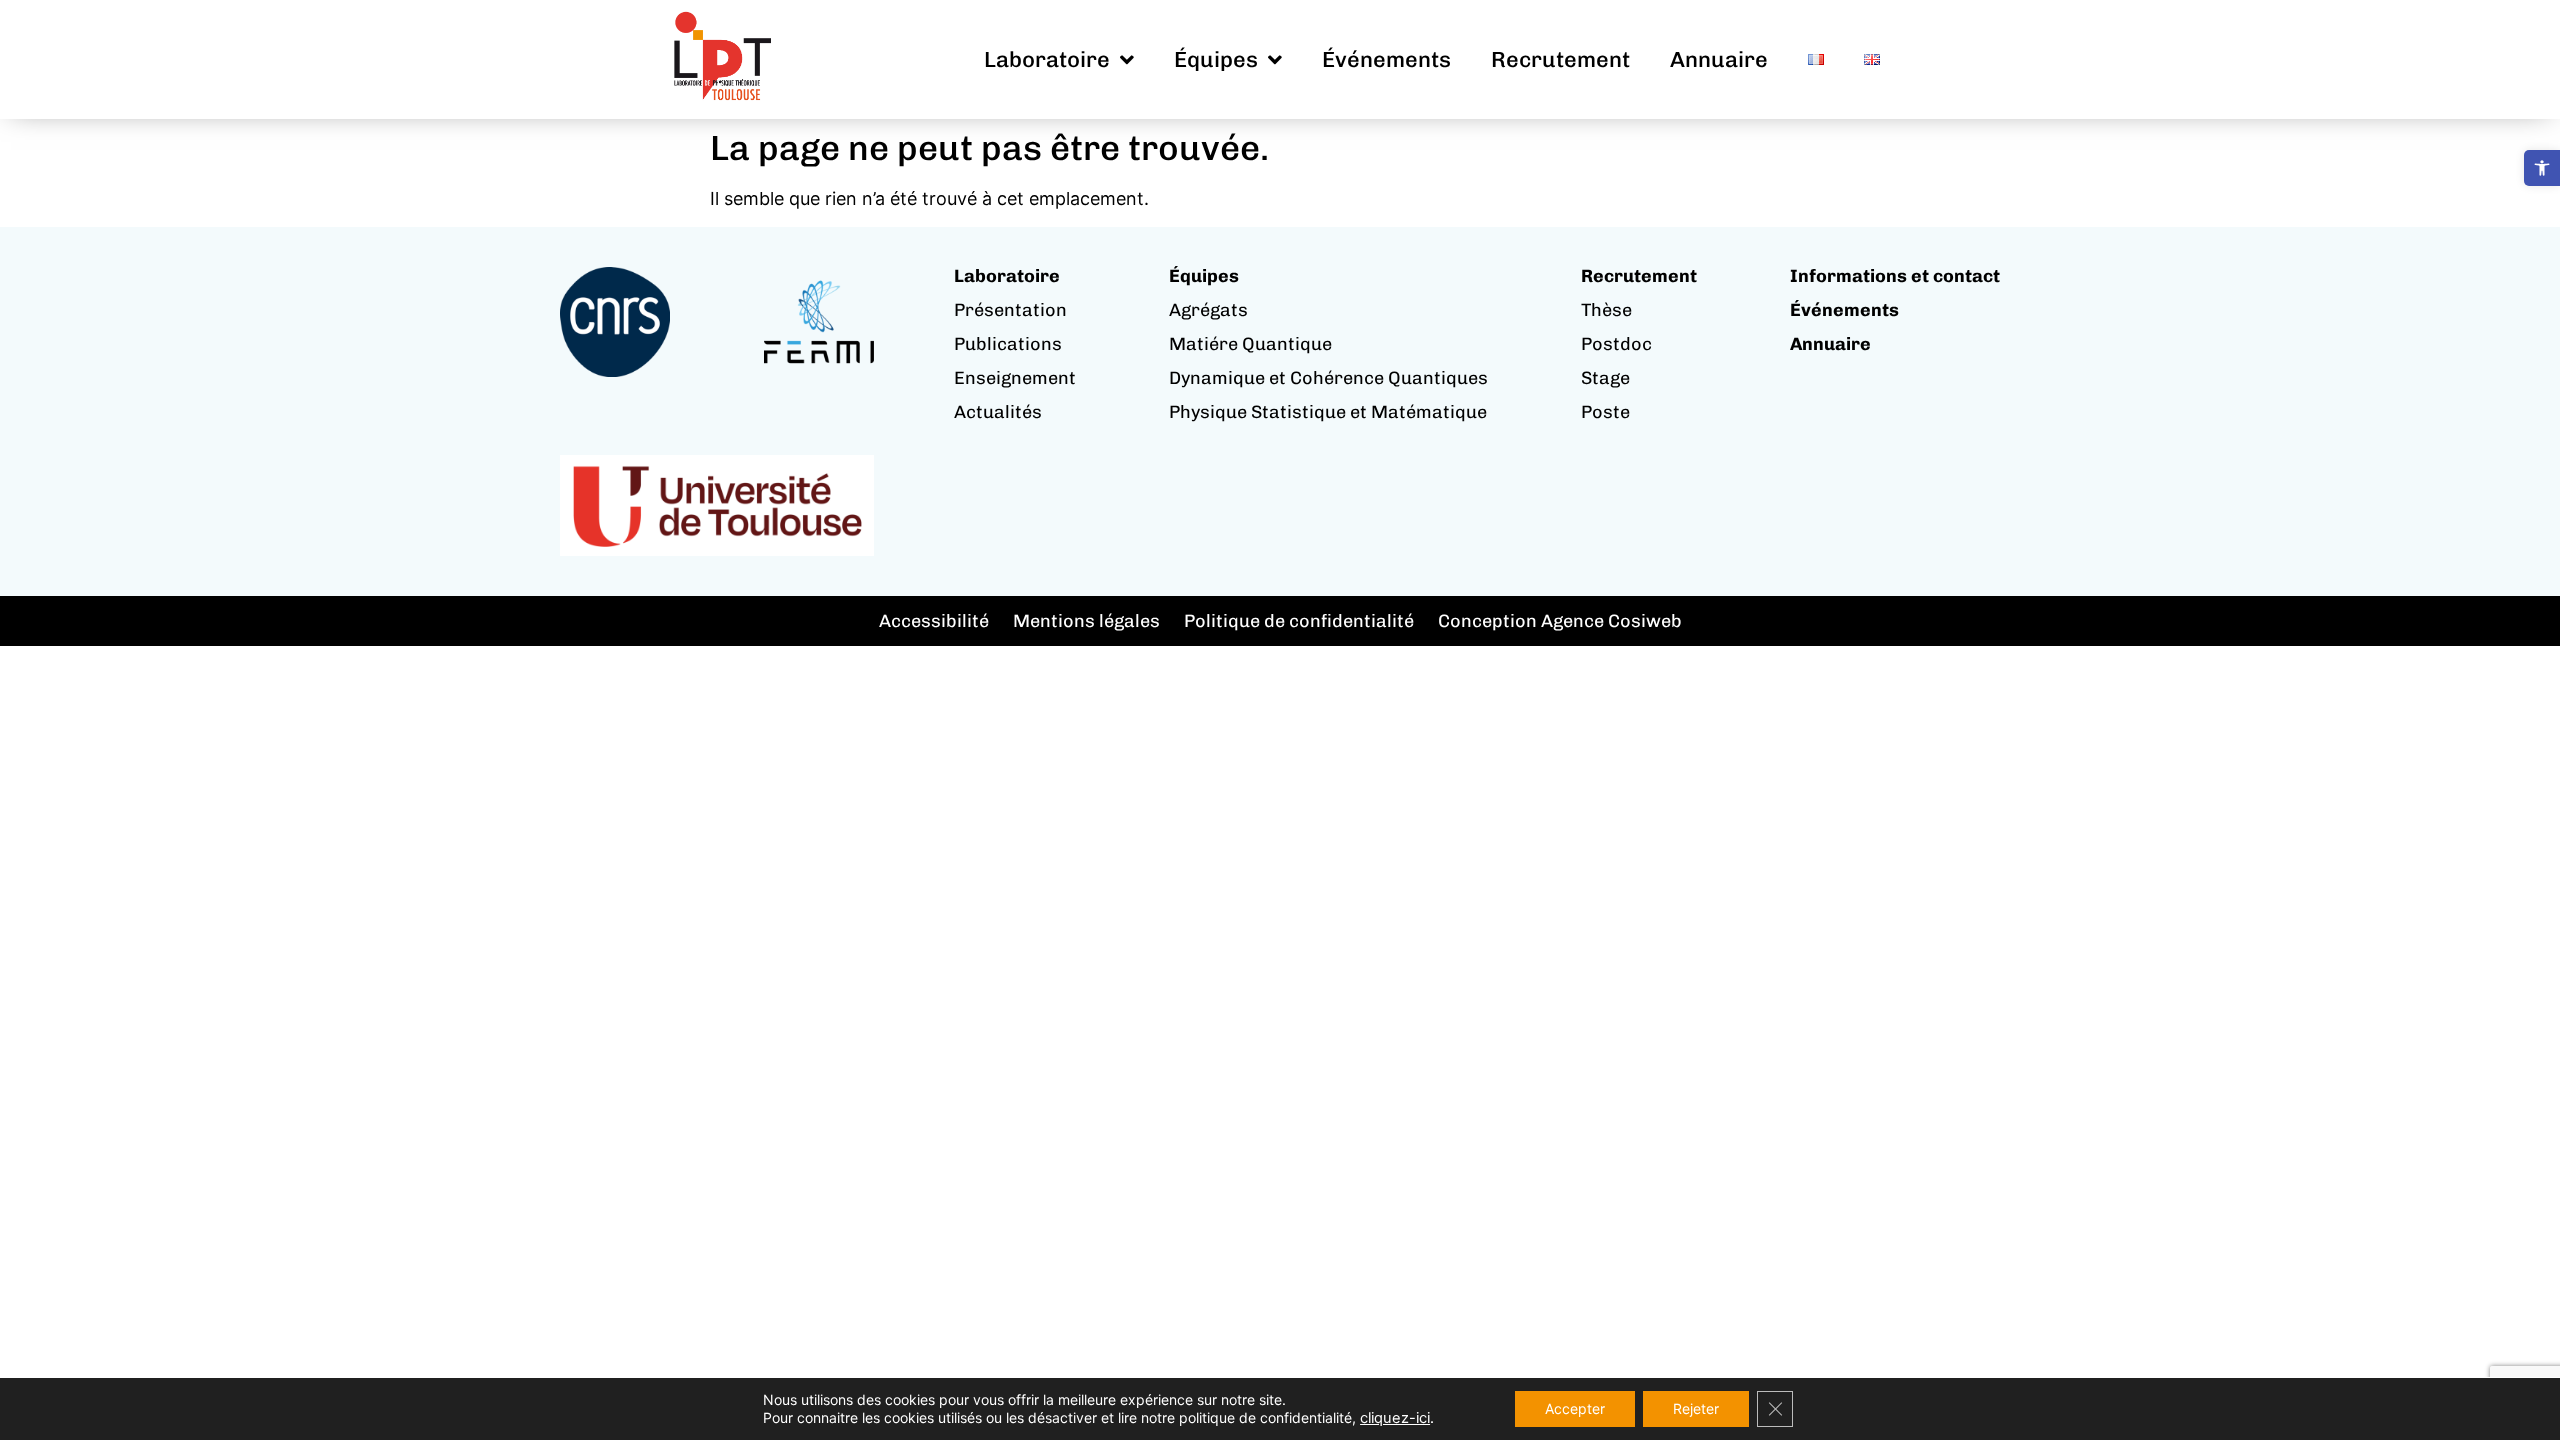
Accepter (1575, 1408)
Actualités (998, 412)
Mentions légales (1086, 621)
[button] (2542, 168)
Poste (1605, 412)
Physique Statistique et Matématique (1328, 412)
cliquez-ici (1395, 1418)
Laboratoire (1047, 59)
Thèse (1606, 310)
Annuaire (1719, 59)
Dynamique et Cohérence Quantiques (1328, 378)
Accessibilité (934, 621)
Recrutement (1560, 59)
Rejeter (1696, 1408)
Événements (1386, 59)
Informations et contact (1895, 276)
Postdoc (1616, 344)
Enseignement (1015, 378)
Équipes (1216, 59)
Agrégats (1208, 310)
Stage (1605, 378)
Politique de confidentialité (1299, 621)
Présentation (1010, 310)
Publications (1008, 344)
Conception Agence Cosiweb (1560, 621)
